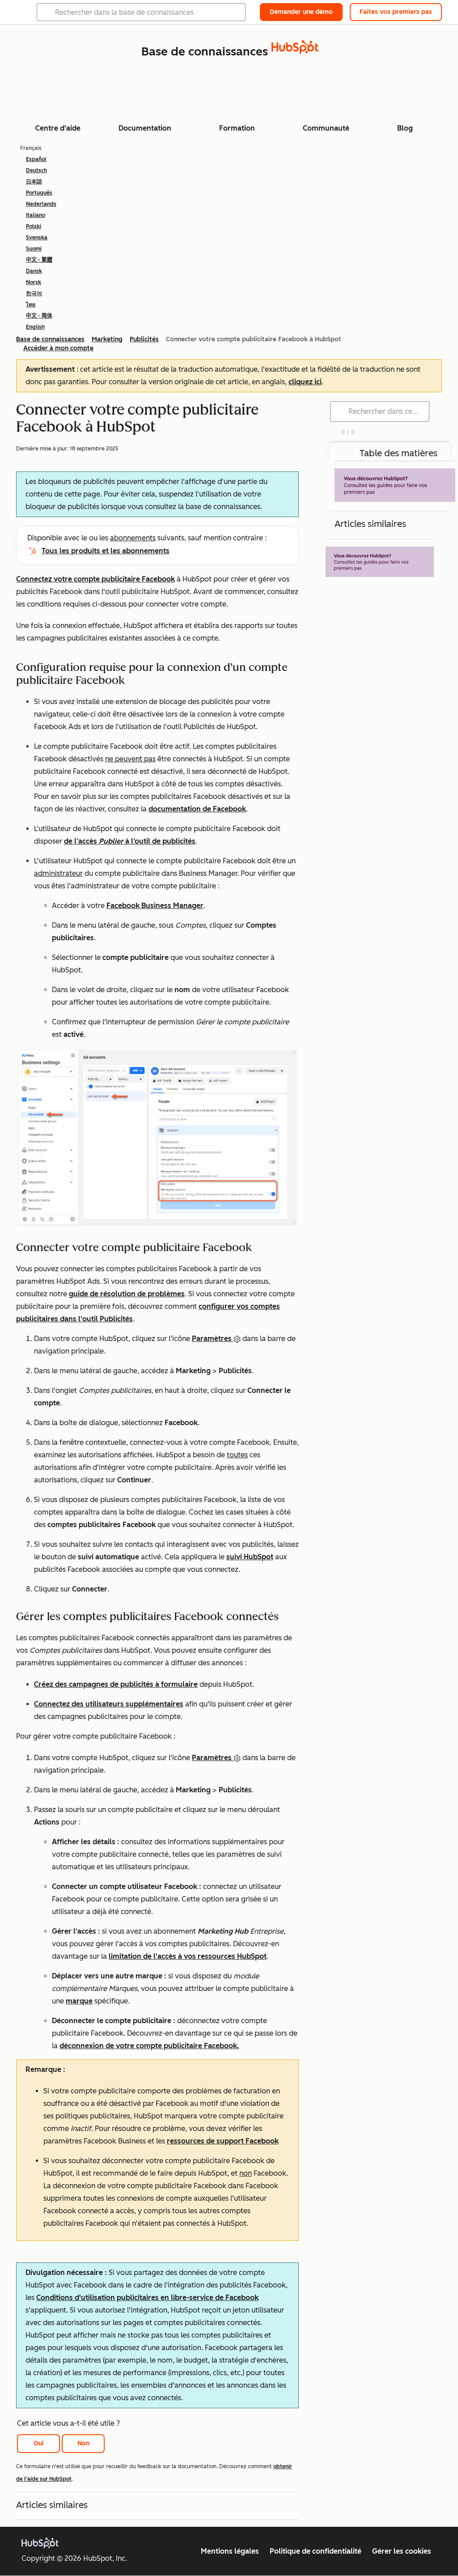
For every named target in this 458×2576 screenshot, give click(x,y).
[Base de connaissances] (295, 51)
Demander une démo (301, 12)
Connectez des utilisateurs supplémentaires (109, 1704)
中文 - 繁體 (39, 260)
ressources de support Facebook (223, 2141)
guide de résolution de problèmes (127, 1294)
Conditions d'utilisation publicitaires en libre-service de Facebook (147, 2298)
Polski (34, 226)
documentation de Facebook (197, 809)
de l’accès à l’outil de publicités (130, 841)
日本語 (34, 182)
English (35, 327)
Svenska (37, 238)
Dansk (34, 271)
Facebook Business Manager (155, 906)
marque (79, 2001)
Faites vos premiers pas (396, 12)
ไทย (31, 305)
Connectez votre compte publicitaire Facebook (95, 579)
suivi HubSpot (250, 1557)
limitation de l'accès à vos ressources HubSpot (188, 1956)
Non (83, 2443)
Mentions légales (230, 2551)
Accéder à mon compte (58, 348)
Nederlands (41, 204)
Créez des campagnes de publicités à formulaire (116, 1684)
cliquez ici (305, 382)
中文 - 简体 (39, 316)
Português (39, 193)
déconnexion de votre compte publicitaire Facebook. (149, 2046)
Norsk (34, 282)
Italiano (36, 215)
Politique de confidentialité (316, 2551)
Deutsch (36, 170)
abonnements (133, 538)
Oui (39, 2443)
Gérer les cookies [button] (402, 2551)
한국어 (34, 293)
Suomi (34, 249)
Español (36, 159)
